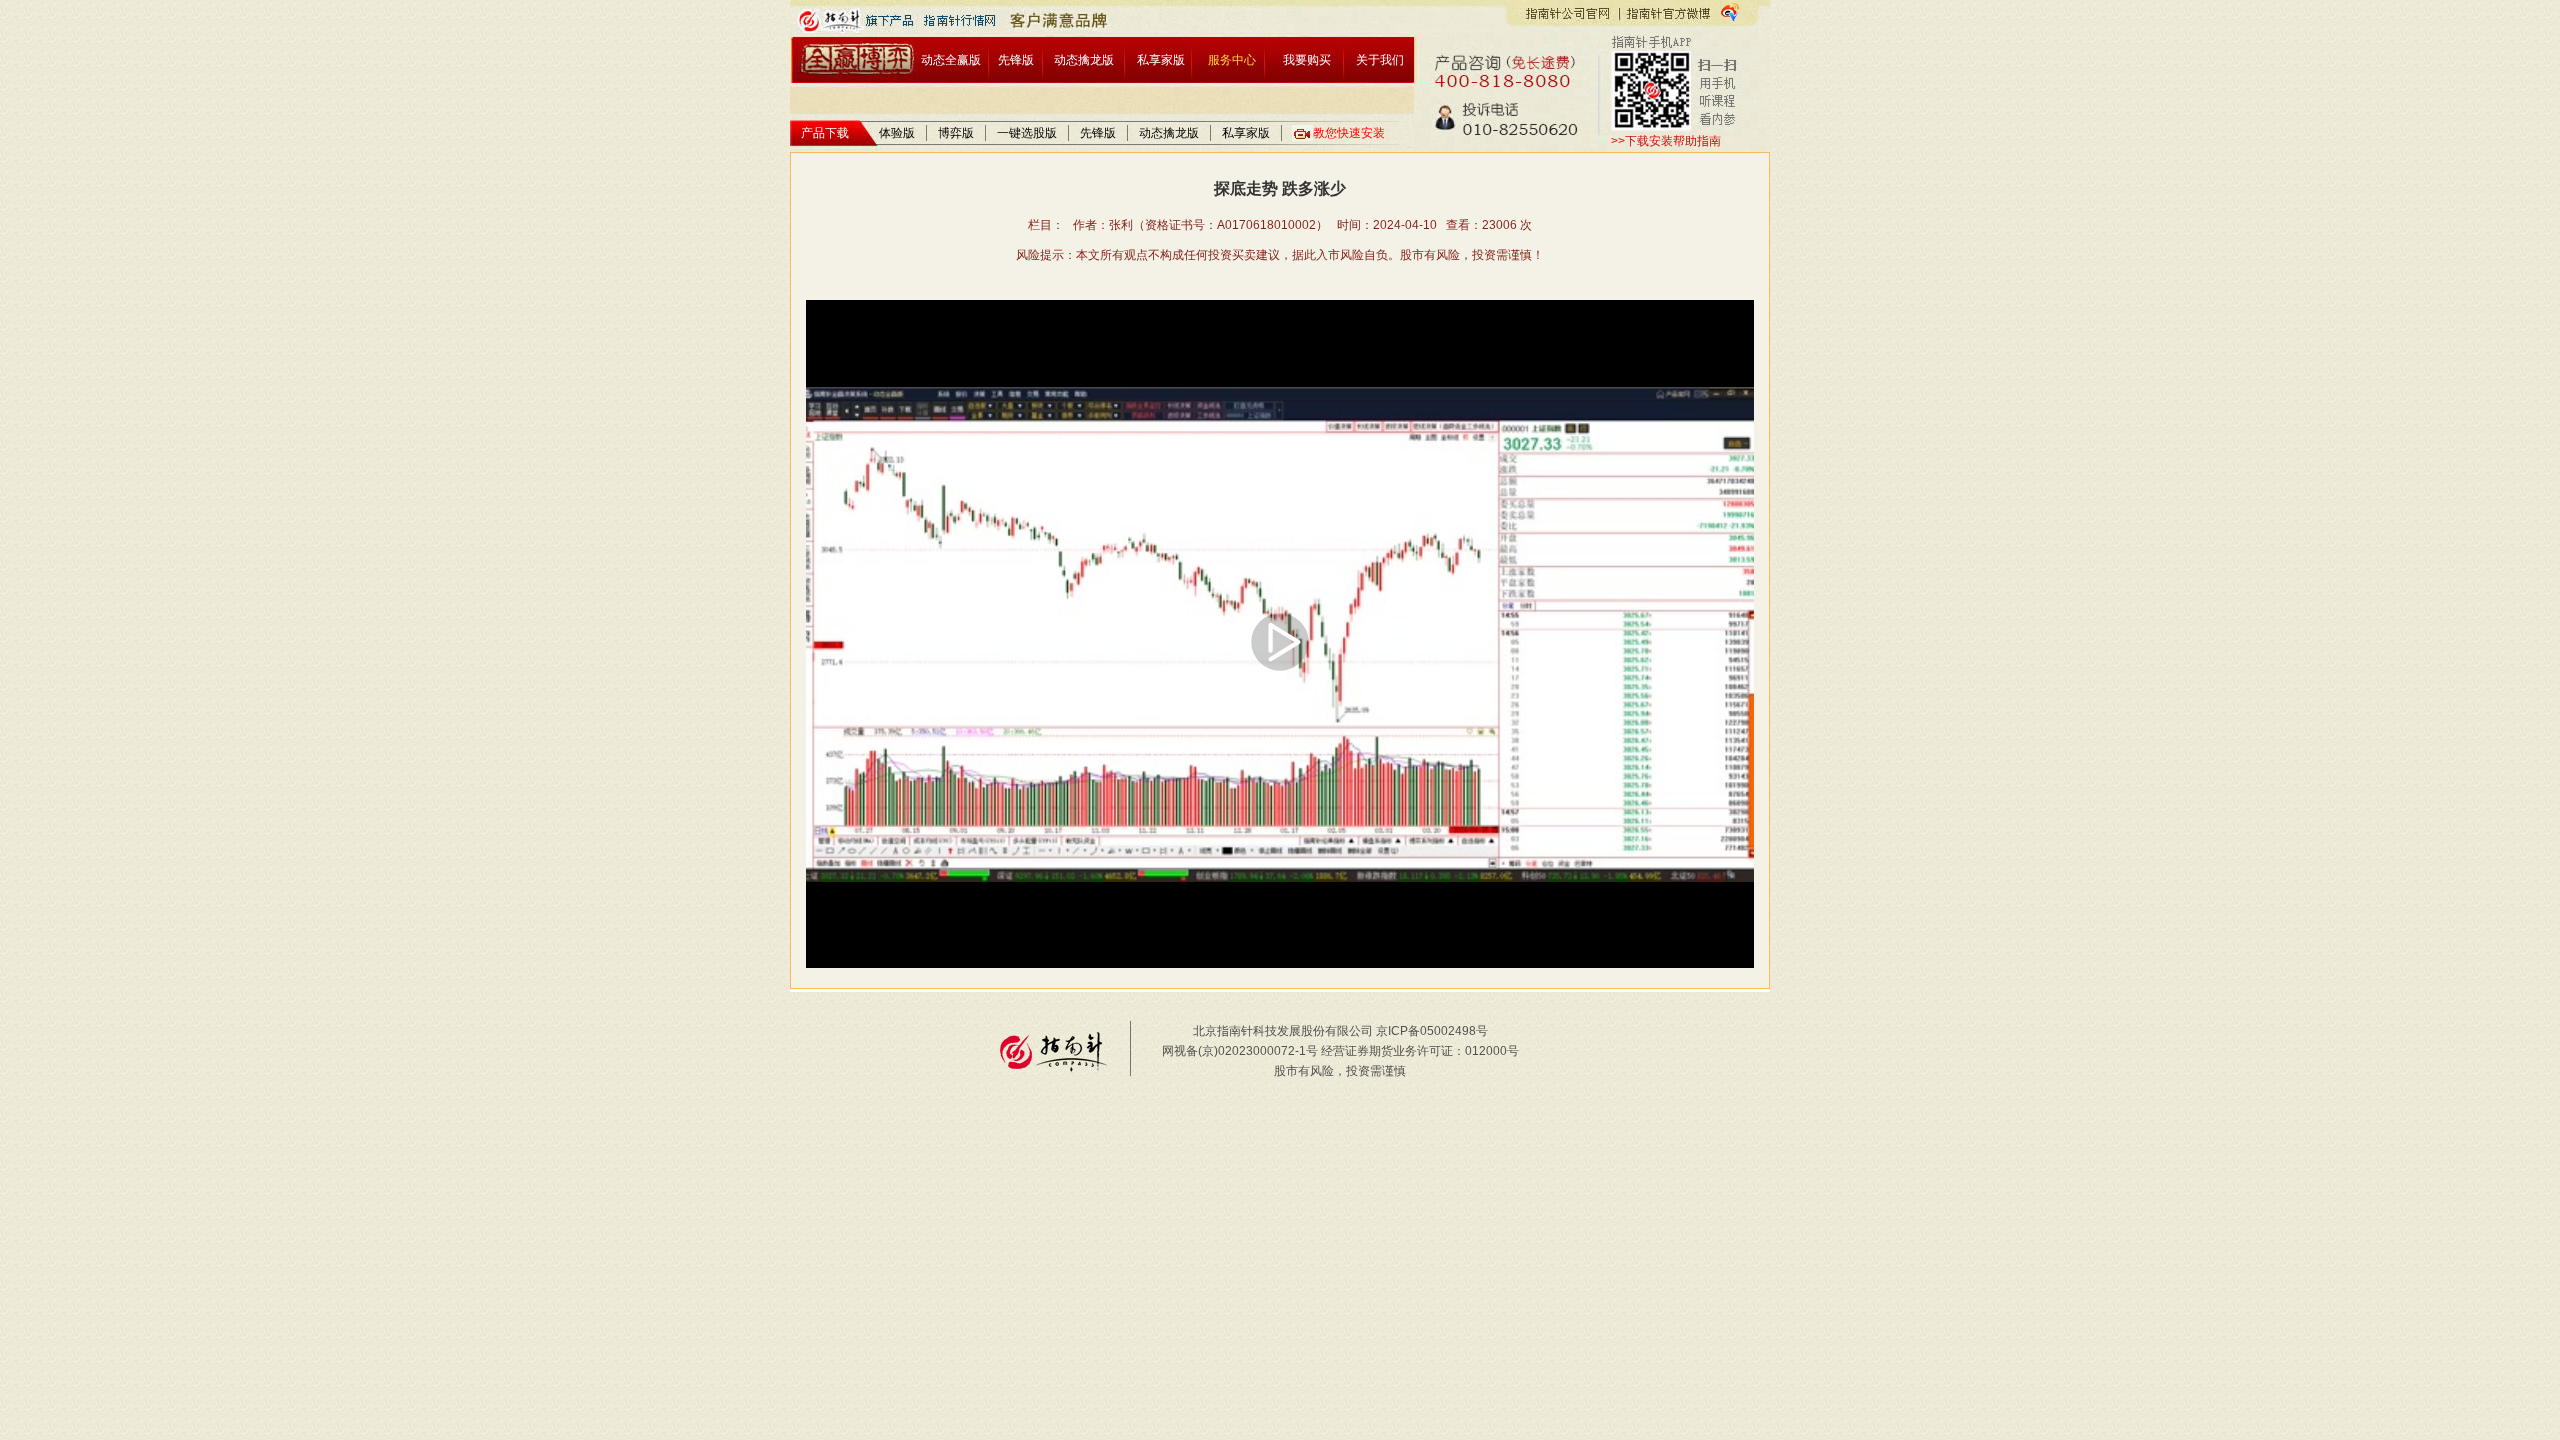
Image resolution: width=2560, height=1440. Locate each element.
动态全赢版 (951, 60)
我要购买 (1307, 60)
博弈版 (956, 133)
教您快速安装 (1349, 133)
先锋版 (1016, 60)
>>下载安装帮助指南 (1666, 141)
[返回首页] (861, 60)
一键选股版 (1027, 133)
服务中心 (1232, 60)
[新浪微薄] (1730, 12)
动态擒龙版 (1084, 60)
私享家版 (1161, 60)
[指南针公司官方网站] (1567, 13)
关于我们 (1380, 60)
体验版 (897, 133)
